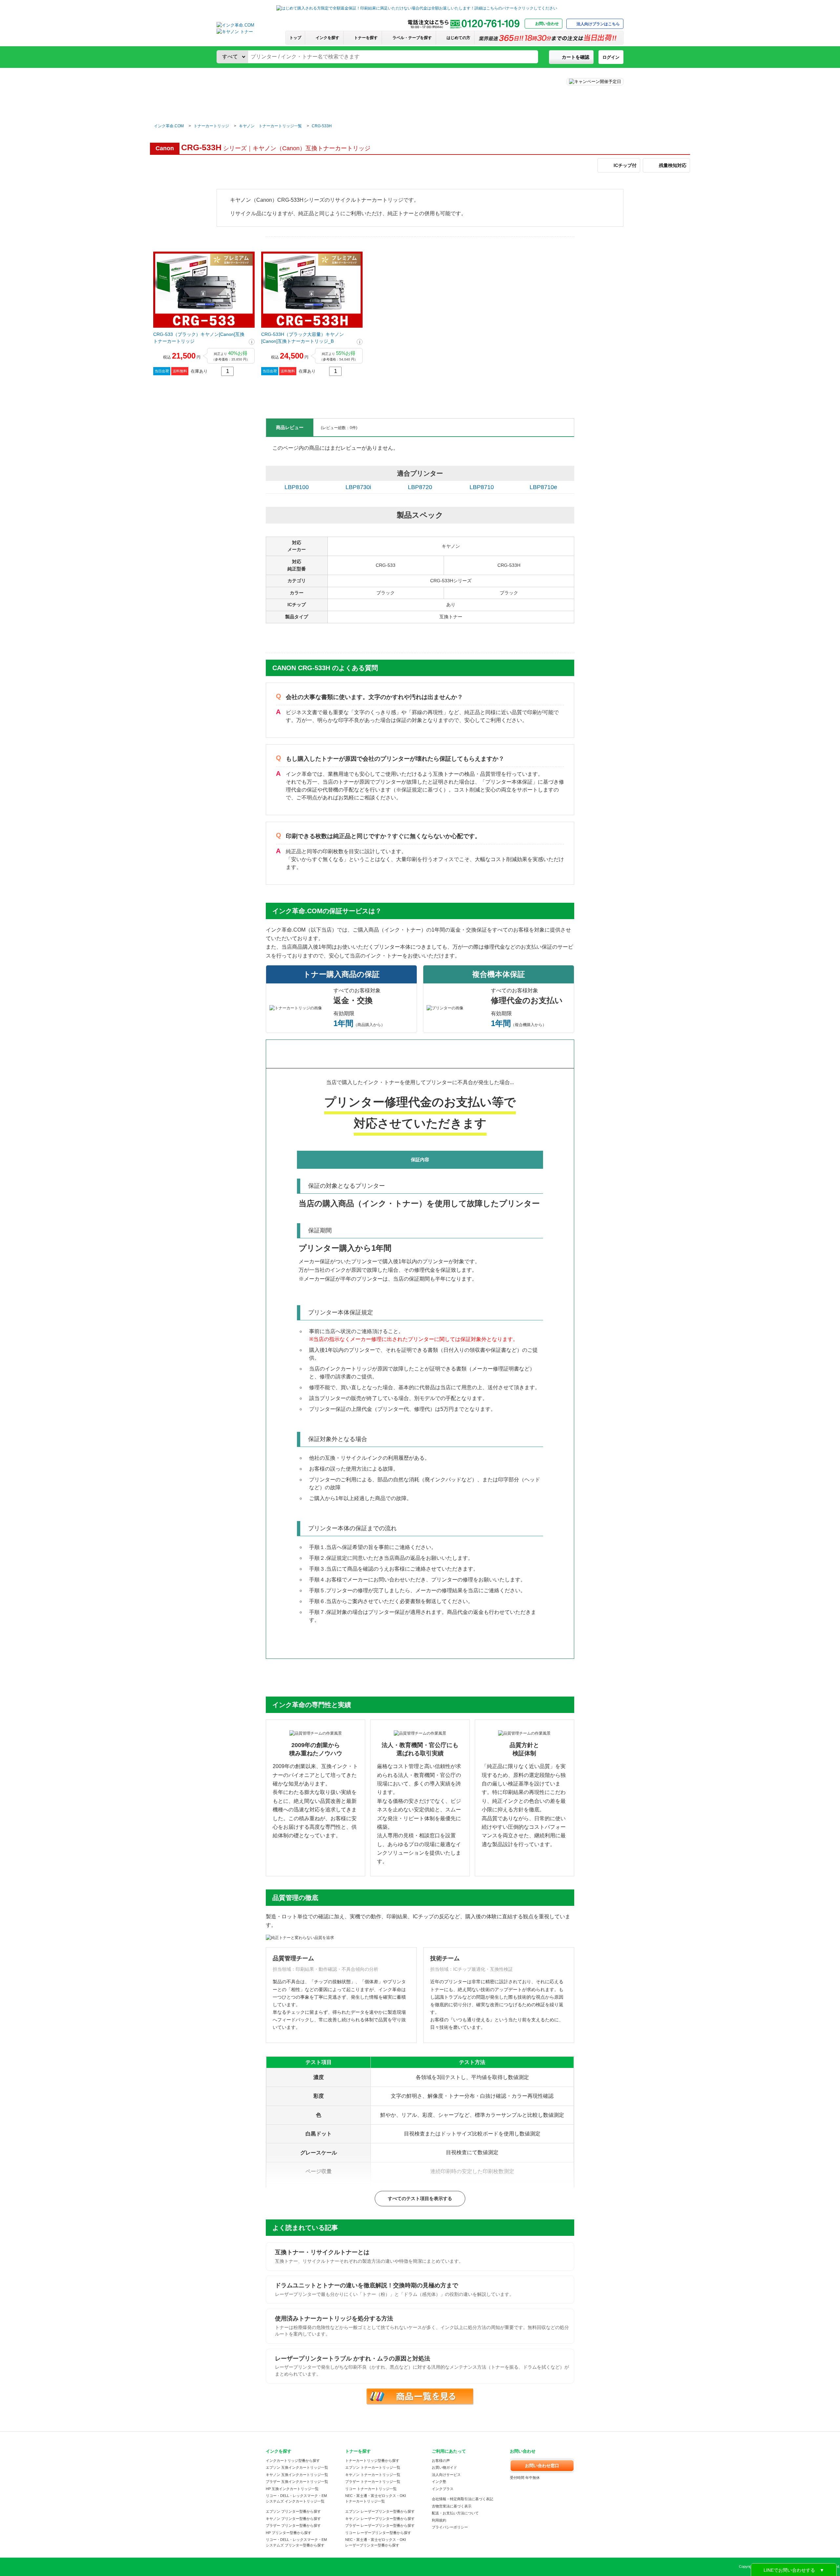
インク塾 (439, 2482)
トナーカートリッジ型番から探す (372, 2461)
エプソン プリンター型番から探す (293, 2511)
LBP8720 (420, 487)
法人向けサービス (446, 2475)
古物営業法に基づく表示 (452, 2506)
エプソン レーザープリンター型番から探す (380, 2511)
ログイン (611, 57)
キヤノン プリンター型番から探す (293, 2519)
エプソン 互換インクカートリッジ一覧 (297, 2467)
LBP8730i (358, 487)
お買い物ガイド (444, 2467)
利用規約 (439, 2520)
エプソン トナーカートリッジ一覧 (373, 2467)
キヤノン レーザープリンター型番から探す (380, 2519)
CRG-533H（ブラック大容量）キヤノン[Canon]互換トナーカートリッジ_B (303, 338)
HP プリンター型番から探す (289, 2533)
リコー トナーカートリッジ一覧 (371, 2489)
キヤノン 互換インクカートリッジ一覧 (297, 2475)
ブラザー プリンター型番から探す (293, 2525)
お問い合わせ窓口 (542, 2466)
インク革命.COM (169, 126)
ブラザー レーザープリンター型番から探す (380, 2525)
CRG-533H (322, 126)
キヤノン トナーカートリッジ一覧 (270, 126)
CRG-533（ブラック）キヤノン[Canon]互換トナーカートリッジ (199, 338)
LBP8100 (297, 487)
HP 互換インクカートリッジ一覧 (292, 2489)
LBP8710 (482, 487)
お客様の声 (441, 2461)
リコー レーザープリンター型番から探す (378, 2533)
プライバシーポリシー (450, 2527)
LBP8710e (543, 487)
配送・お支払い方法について (455, 2513)
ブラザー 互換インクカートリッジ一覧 (297, 2482)
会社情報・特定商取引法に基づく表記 (462, 2499)
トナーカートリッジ (211, 126)
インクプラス (443, 2489)
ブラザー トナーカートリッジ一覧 (373, 2482)
